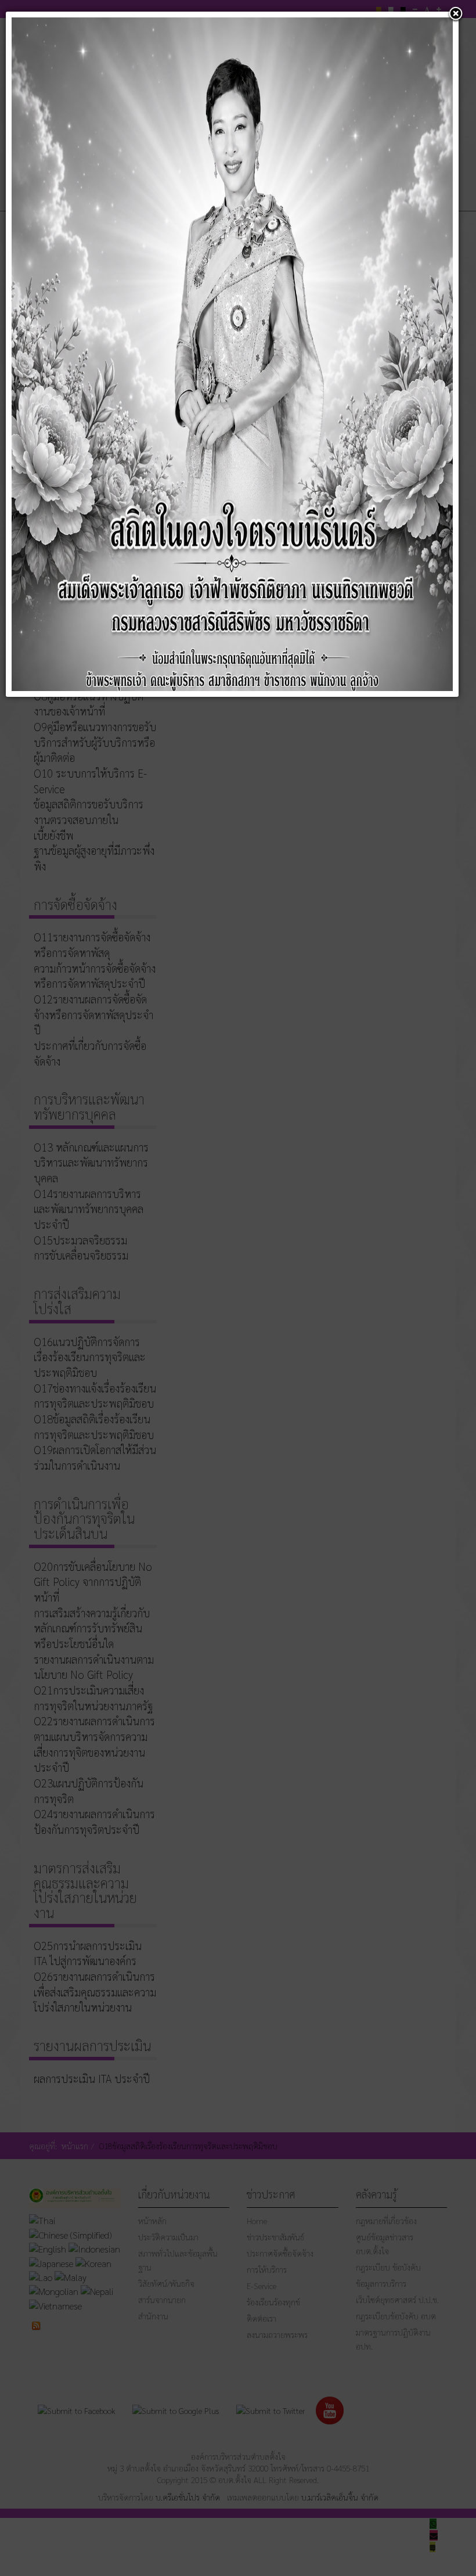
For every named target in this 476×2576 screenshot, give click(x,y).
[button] (456, 15)
